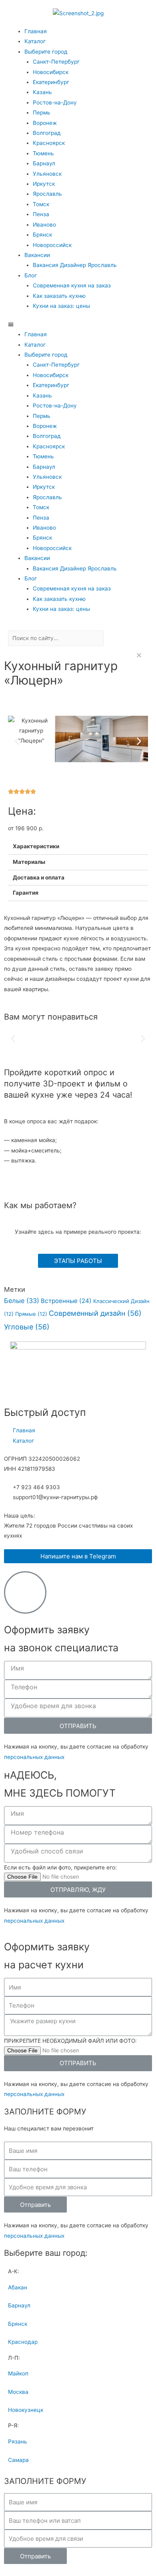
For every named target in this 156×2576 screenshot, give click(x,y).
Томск (41, 204)
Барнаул (44, 163)
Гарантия (26, 893)
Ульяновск (47, 174)
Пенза (41, 214)
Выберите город (46, 52)
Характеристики (36, 846)
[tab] (78, 847)
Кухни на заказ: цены (61, 306)
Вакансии (37, 255)
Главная (36, 31)
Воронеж (45, 123)
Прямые (31, 1314)
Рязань (18, 2441)
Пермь (42, 112)
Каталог (35, 41)
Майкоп (18, 2373)
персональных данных (34, 1757)
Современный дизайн (95, 1313)
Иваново (44, 225)
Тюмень (43, 153)
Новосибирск (51, 72)
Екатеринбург (51, 82)
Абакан (18, 2287)
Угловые (27, 1327)
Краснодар (23, 2342)
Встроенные (66, 1301)
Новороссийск (52, 245)
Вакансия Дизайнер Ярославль (75, 265)
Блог (31, 275)
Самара (18, 2460)
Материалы (29, 862)
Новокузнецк (26, 2410)
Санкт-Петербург (56, 62)
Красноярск (49, 143)
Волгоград (47, 133)
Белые (22, 1301)
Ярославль (47, 194)
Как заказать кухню (59, 296)
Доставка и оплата (39, 877)
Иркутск (44, 184)
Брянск (42, 235)
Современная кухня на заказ (72, 285)
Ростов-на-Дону (55, 102)
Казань (42, 92)
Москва (18, 2392)
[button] (78, 324)
